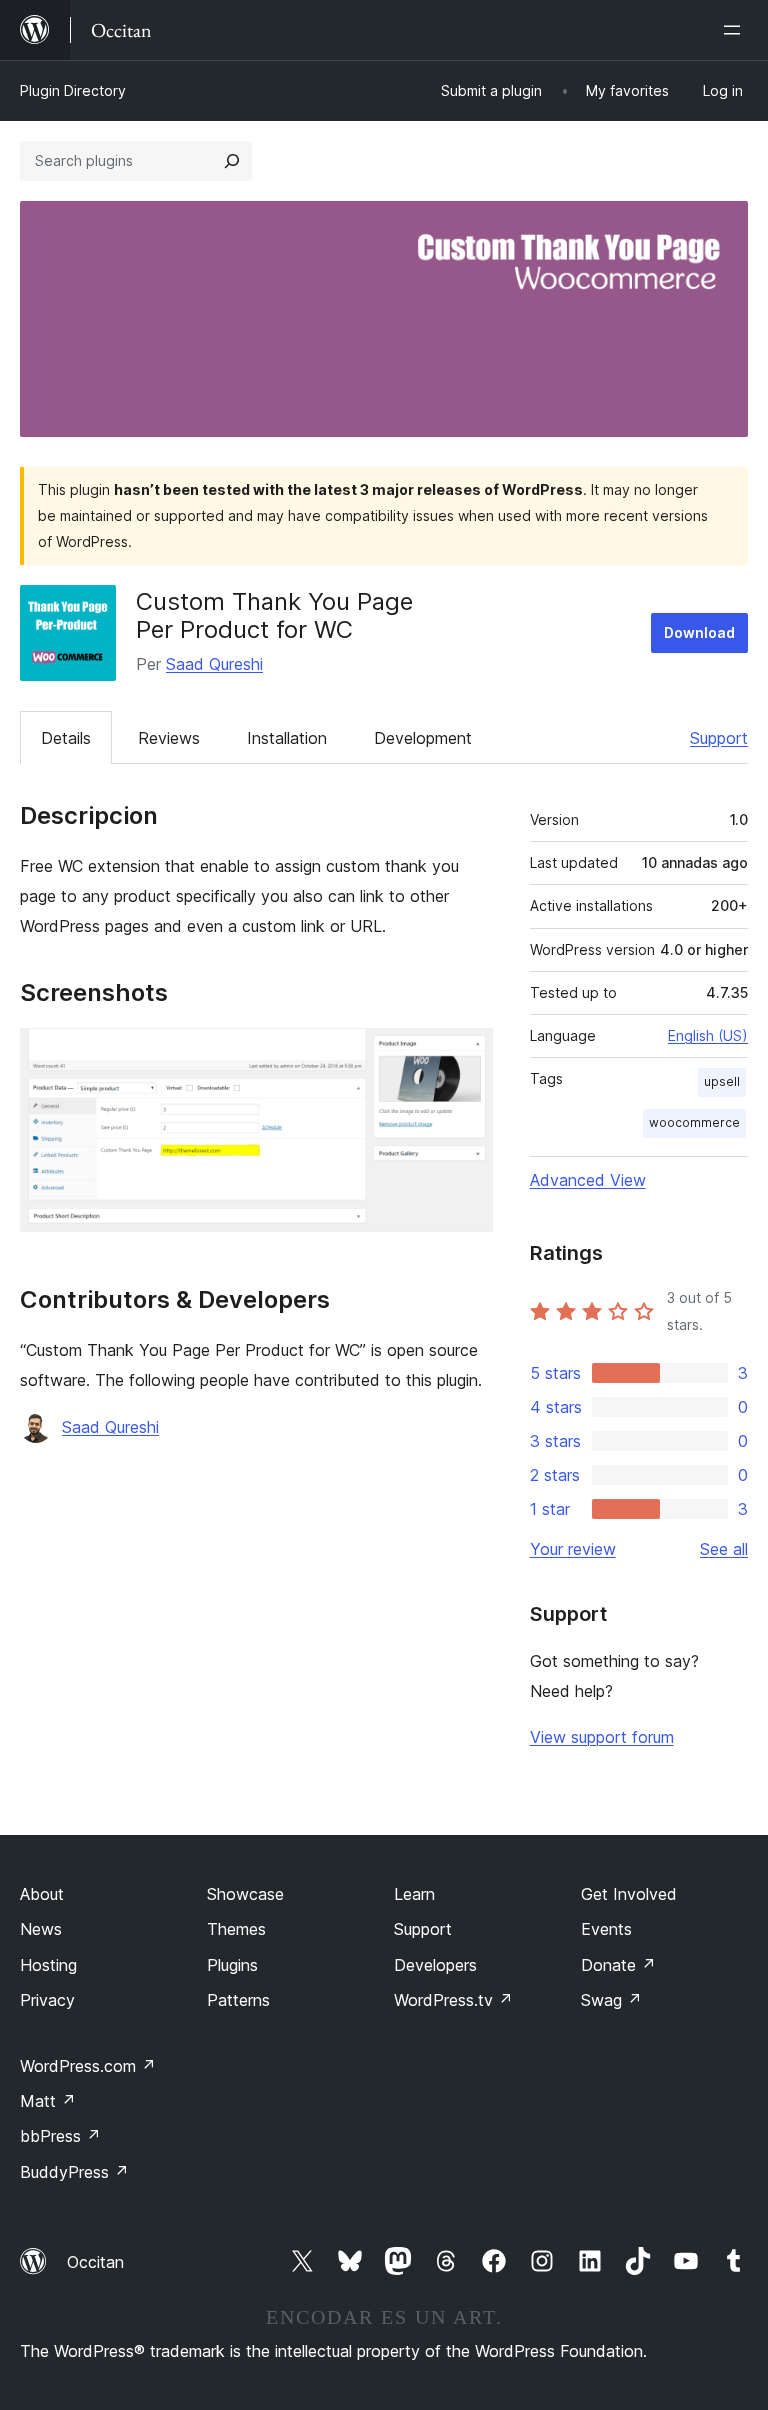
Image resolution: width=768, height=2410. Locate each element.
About (42, 1894)
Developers (435, 1965)
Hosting (48, 1965)
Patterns (238, 2000)
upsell (722, 1081)
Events (606, 1929)
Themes (236, 1929)
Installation (287, 738)
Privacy (47, 2000)
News (41, 1929)
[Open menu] (736, 30)
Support (719, 738)
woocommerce (694, 1122)
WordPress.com (88, 2066)
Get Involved (629, 1894)
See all (724, 1549)
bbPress (60, 2136)
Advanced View (588, 1180)
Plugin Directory (73, 90)
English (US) (708, 1035)
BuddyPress (74, 2172)
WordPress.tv (453, 2000)
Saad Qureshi (214, 664)
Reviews (169, 738)
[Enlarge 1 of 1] (466, 1055)
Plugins (232, 1965)
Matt (48, 2101)
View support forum (602, 1737)
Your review (573, 1549)
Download (699, 632)
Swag (611, 2000)
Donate (618, 1965)
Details (66, 738)
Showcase (245, 1894)
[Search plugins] (232, 161)
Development (423, 738)
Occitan (95, 2262)
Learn (414, 1894)
